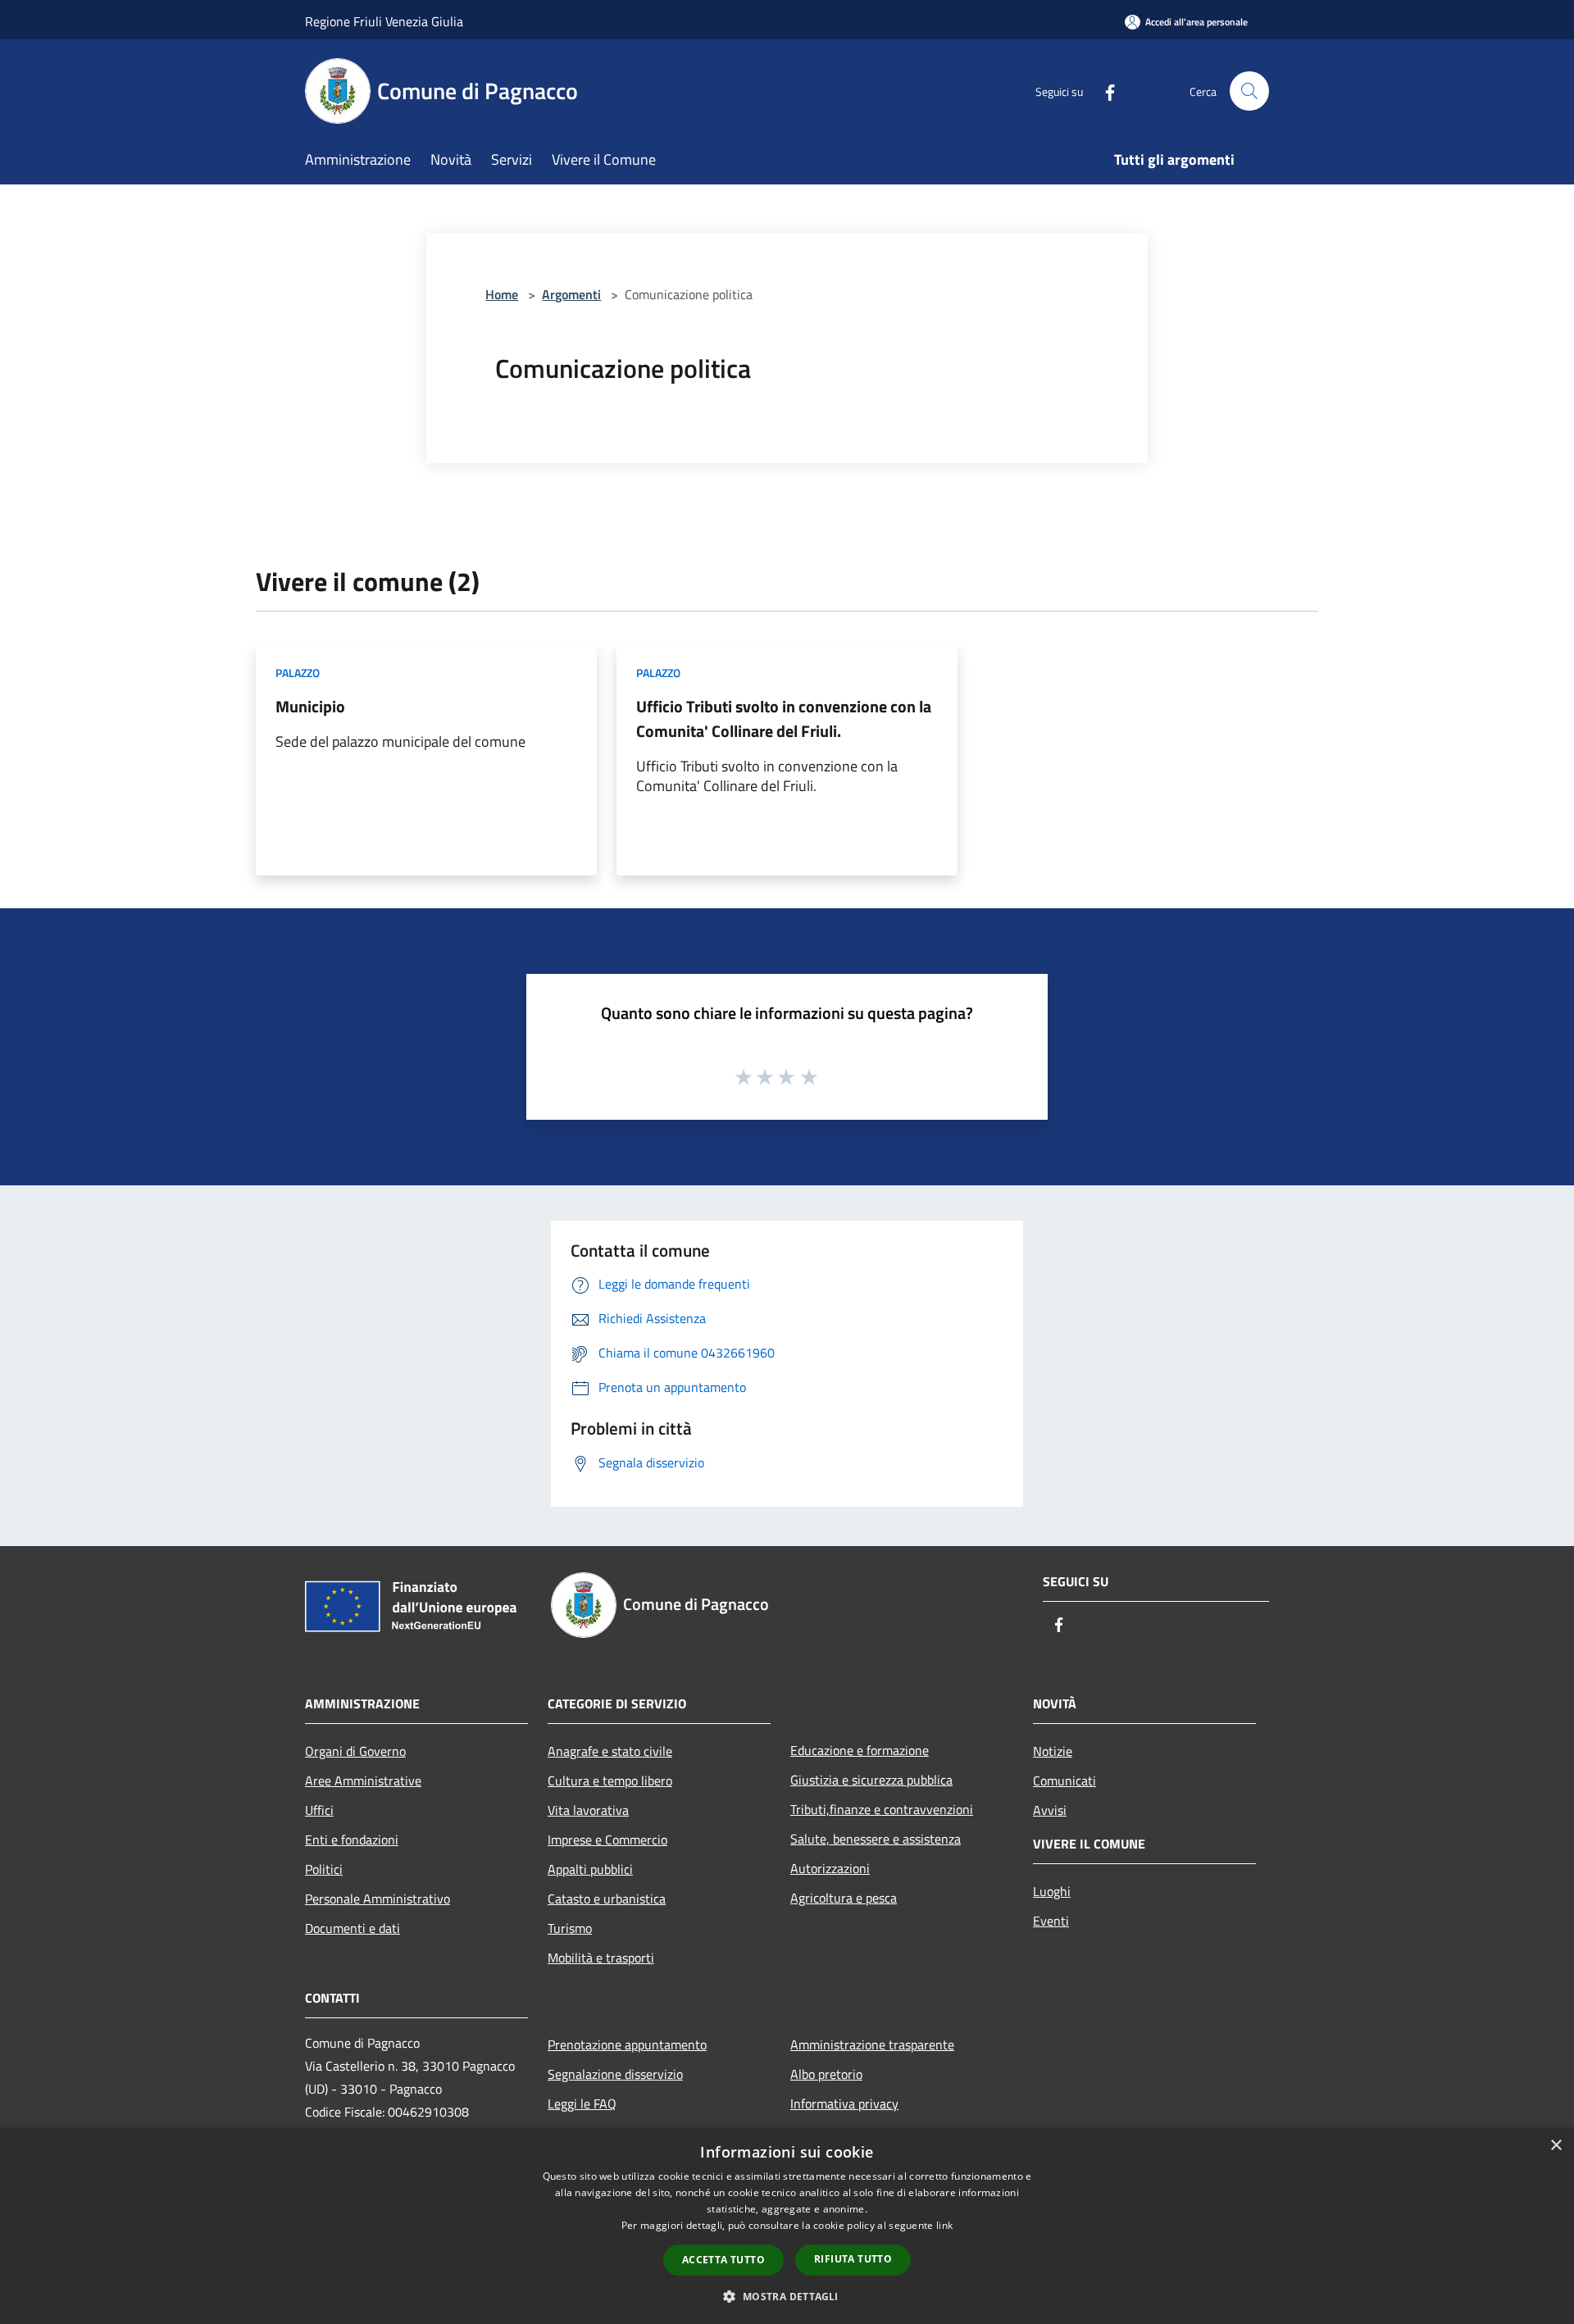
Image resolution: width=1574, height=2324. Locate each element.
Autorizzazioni (830, 1868)
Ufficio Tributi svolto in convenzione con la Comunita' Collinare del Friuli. (784, 719)
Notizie (1053, 1751)
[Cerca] (1249, 91)
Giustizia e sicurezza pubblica (871, 1780)
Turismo (570, 1928)
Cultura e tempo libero (610, 1781)
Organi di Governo (355, 1751)
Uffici (319, 1810)
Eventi (1051, 1921)
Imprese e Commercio (607, 1840)
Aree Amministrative (363, 1781)
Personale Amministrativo (378, 1899)
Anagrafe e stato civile (610, 1751)
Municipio (310, 706)
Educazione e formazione (860, 1750)
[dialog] (787, 2226)
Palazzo (298, 673)
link (944, 2225)
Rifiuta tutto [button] (853, 2259)
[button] (787, 2296)
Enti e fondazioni (352, 1840)
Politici (324, 1869)
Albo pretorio (826, 2074)
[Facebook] (1103, 91)
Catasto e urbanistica (607, 1899)
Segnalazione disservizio (615, 2074)
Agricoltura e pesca (844, 1898)
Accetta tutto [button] (723, 2260)
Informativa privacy (844, 2103)
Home (502, 294)
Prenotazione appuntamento (627, 2044)
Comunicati (1064, 1781)
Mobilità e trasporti (601, 1958)
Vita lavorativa (588, 1810)
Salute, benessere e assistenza (876, 1839)
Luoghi (1052, 1891)
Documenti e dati (353, 1928)
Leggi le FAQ (582, 2103)
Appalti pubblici (590, 1869)
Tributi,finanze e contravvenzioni (882, 1809)
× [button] (1556, 2146)
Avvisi (1050, 1810)
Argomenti (571, 294)
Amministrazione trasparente (872, 2044)
